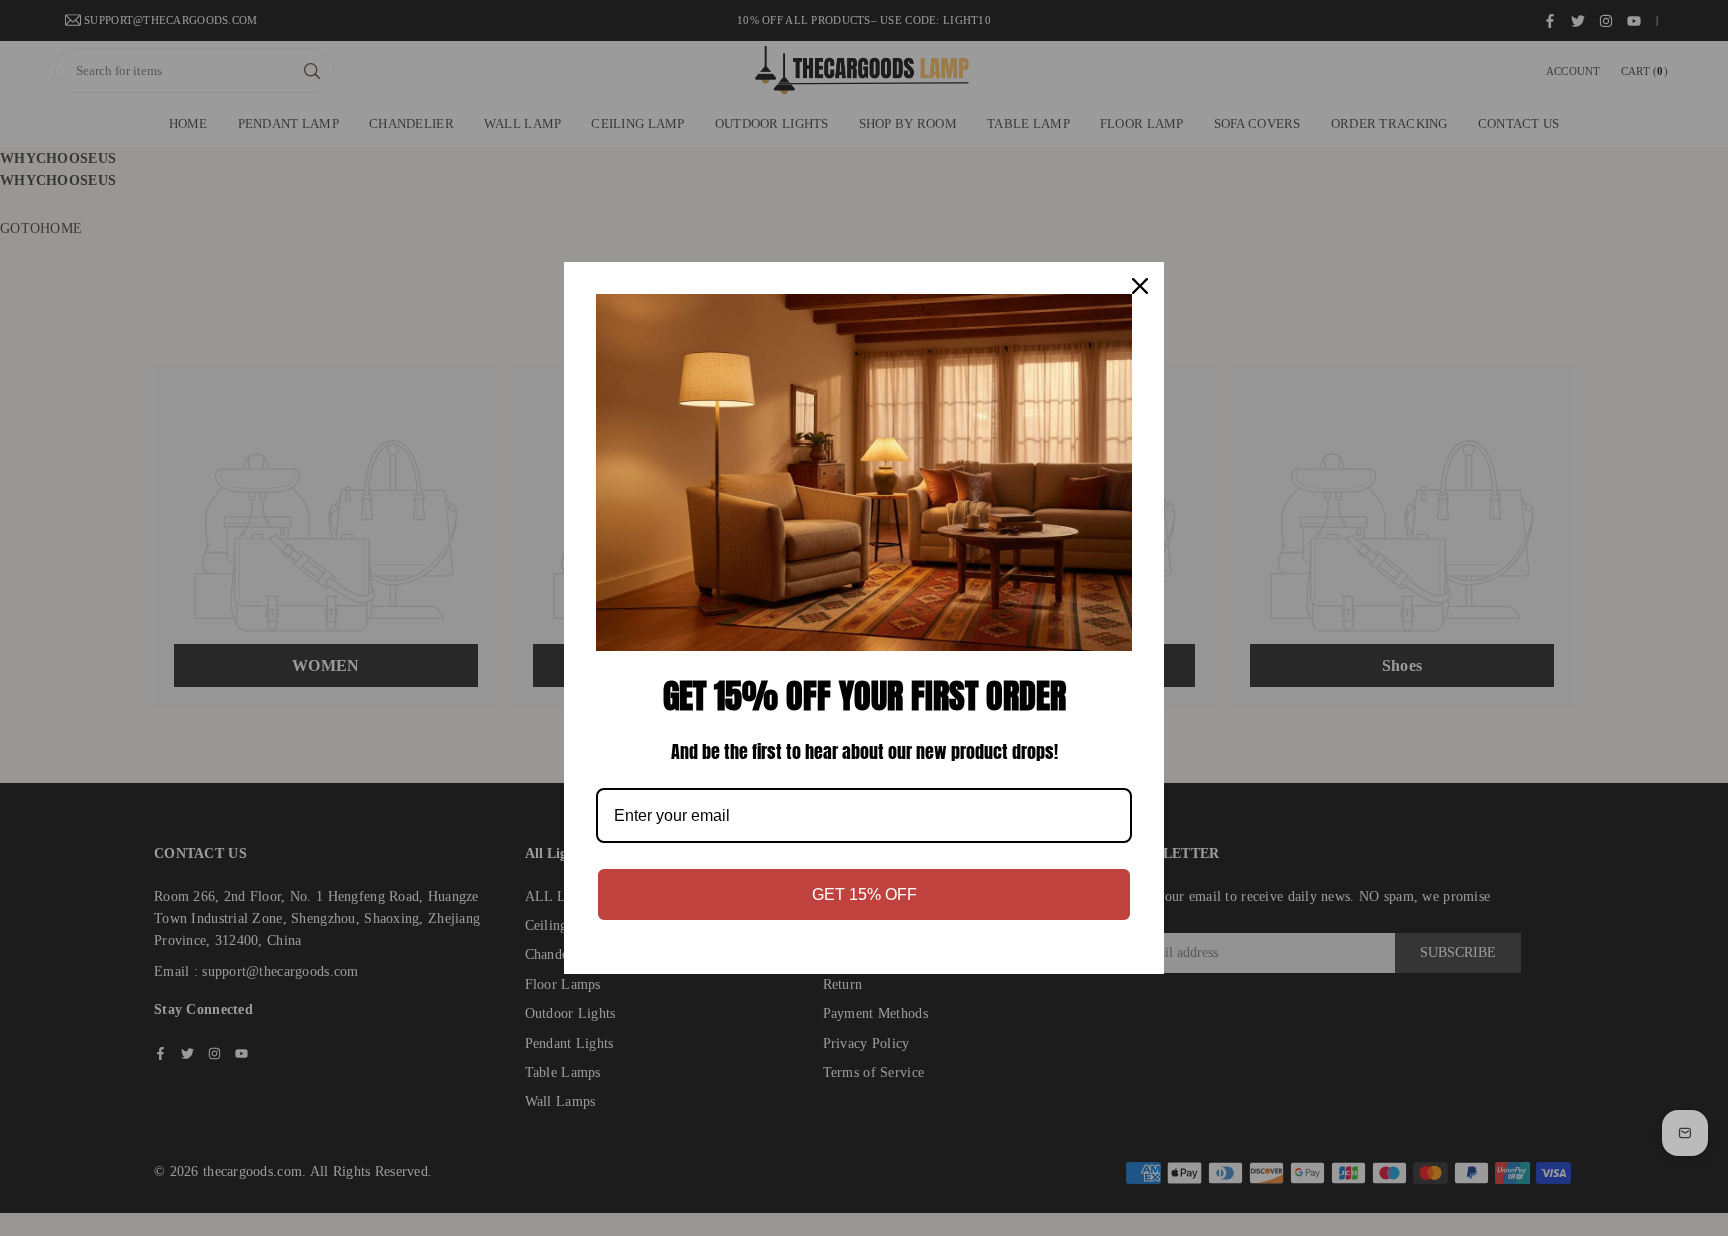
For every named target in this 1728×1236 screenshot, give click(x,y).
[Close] (1140, 286)
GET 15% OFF (864, 894)
